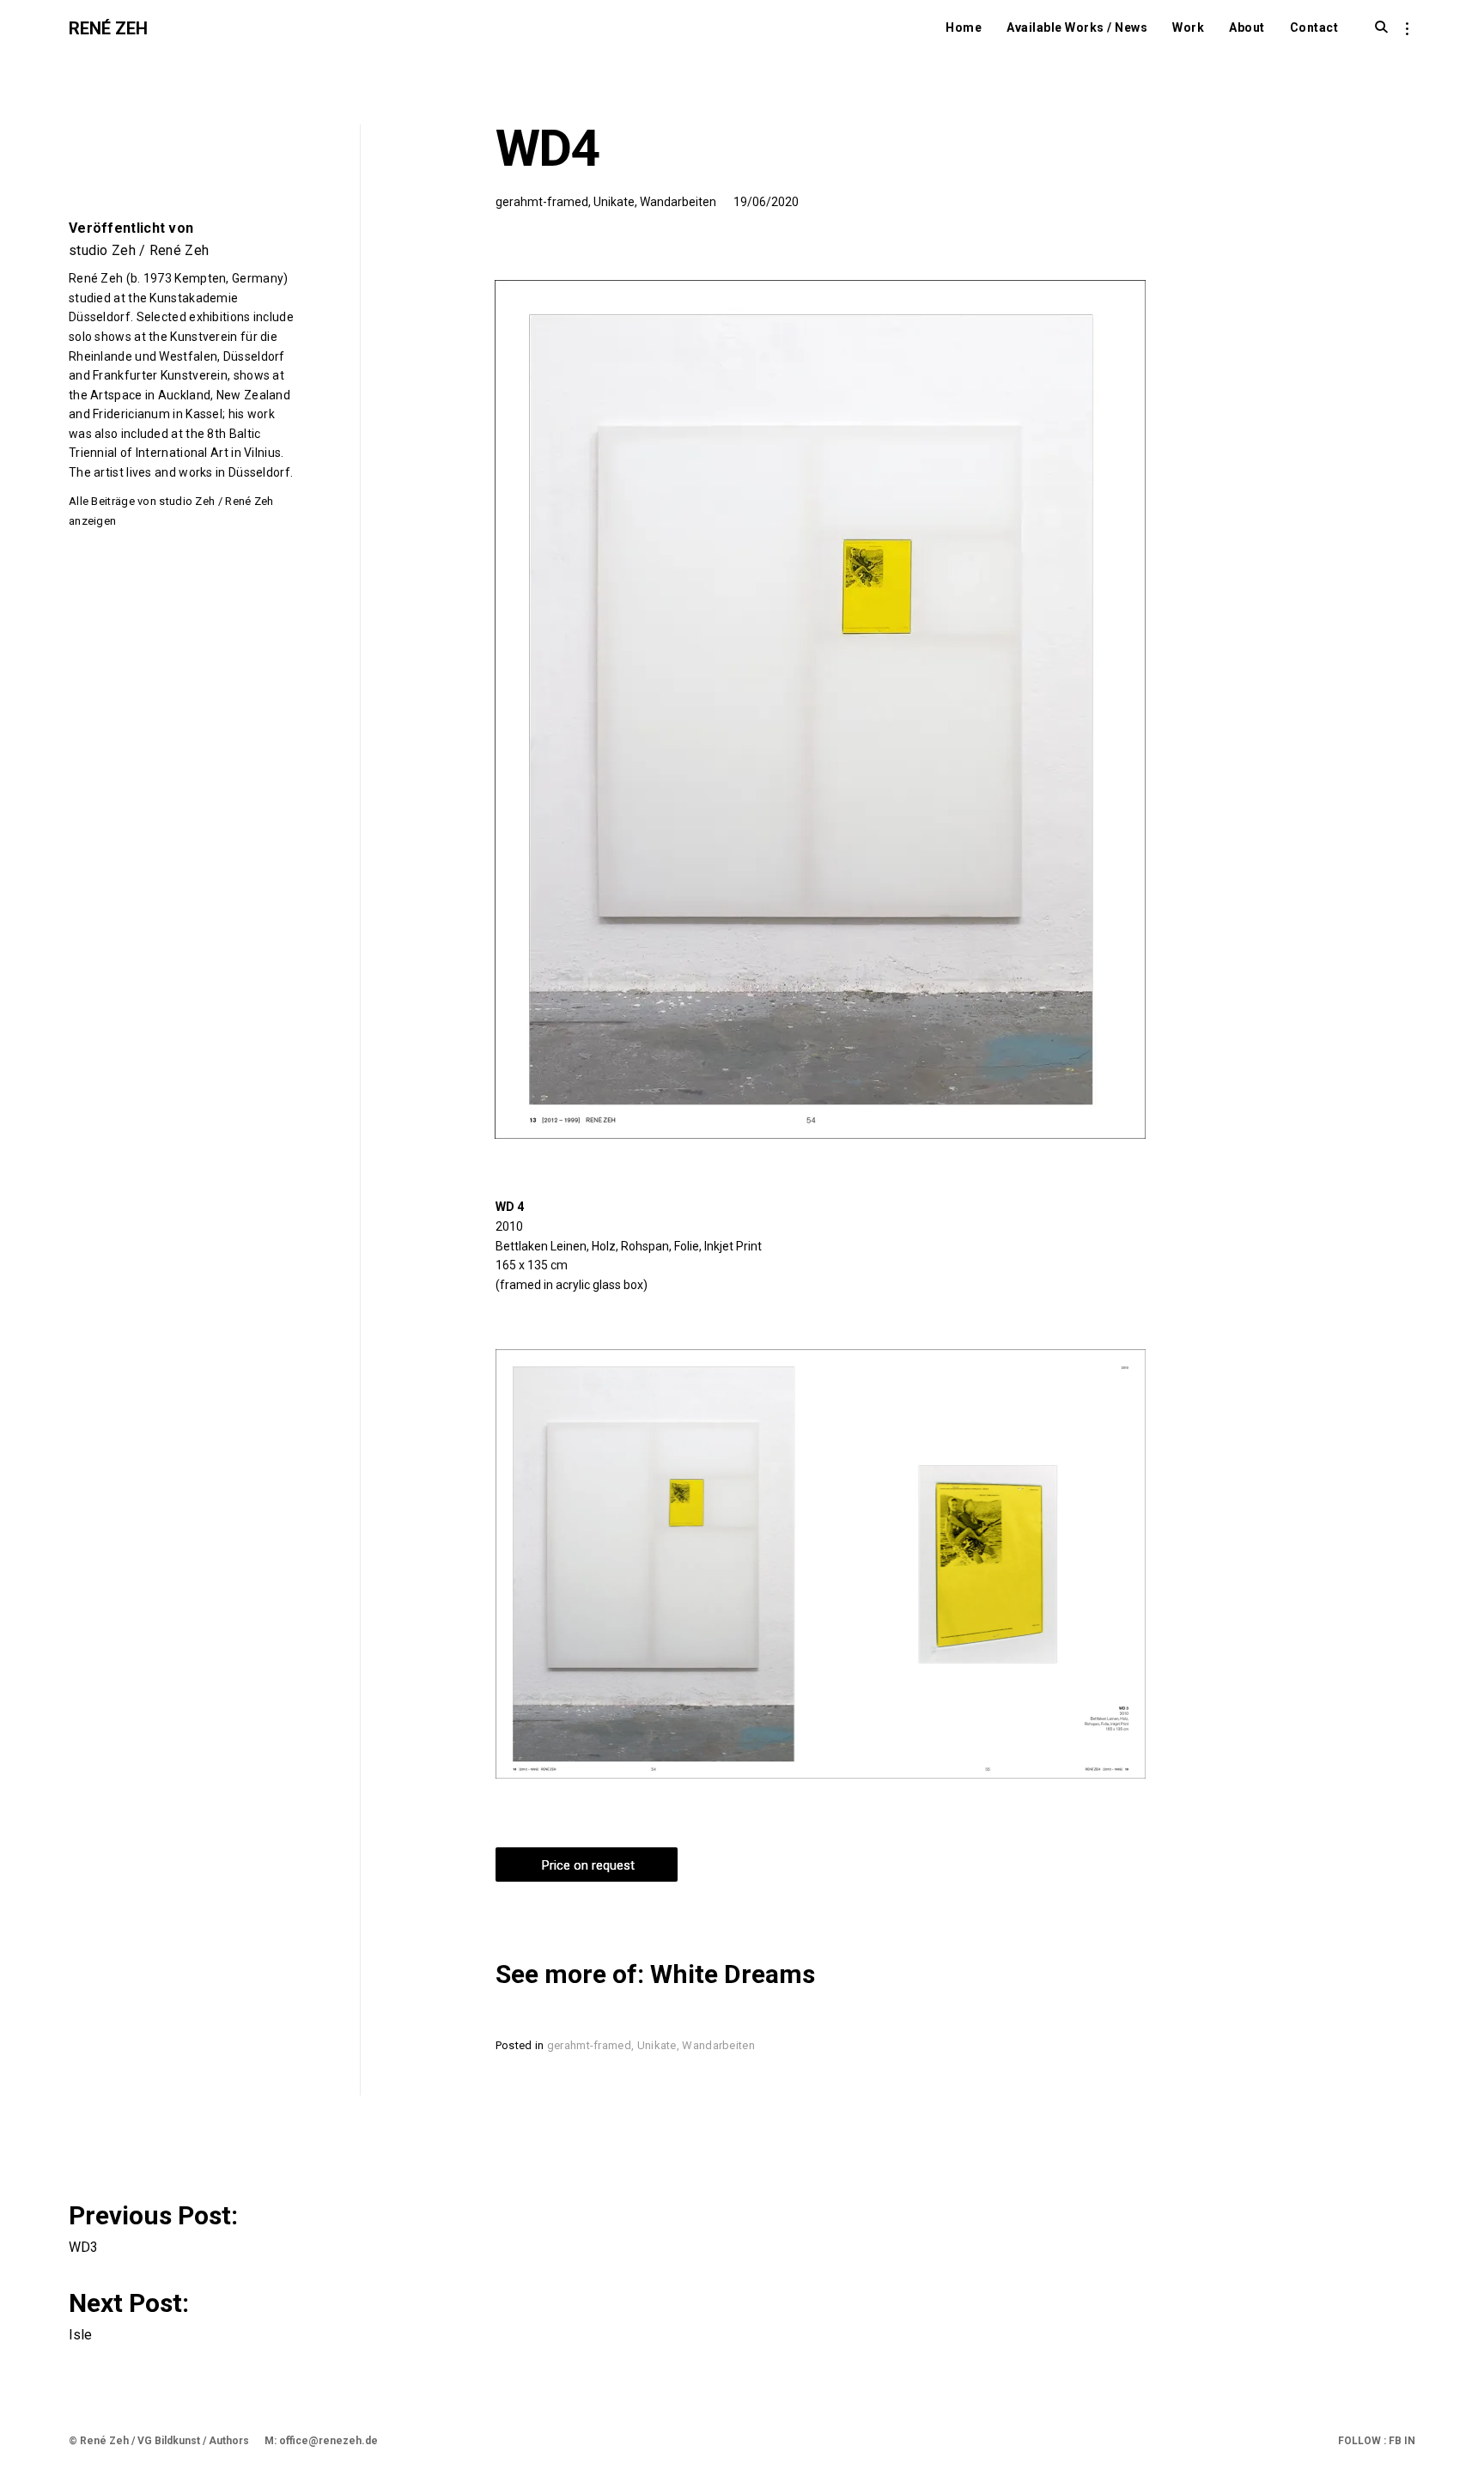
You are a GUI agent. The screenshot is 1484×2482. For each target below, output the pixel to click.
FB (1394, 2441)
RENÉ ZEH (108, 28)
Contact (1314, 27)
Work (1188, 27)
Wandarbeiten (678, 202)
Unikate (614, 202)
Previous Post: (156, 2226)
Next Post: (132, 2314)
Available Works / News (1077, 27)
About (1247, 27)
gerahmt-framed (542, 202)
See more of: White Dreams (655, 1974)
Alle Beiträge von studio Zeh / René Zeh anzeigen (171, 511)
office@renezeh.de (328, 2441)
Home (964, 27)
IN (1408, 2441)
